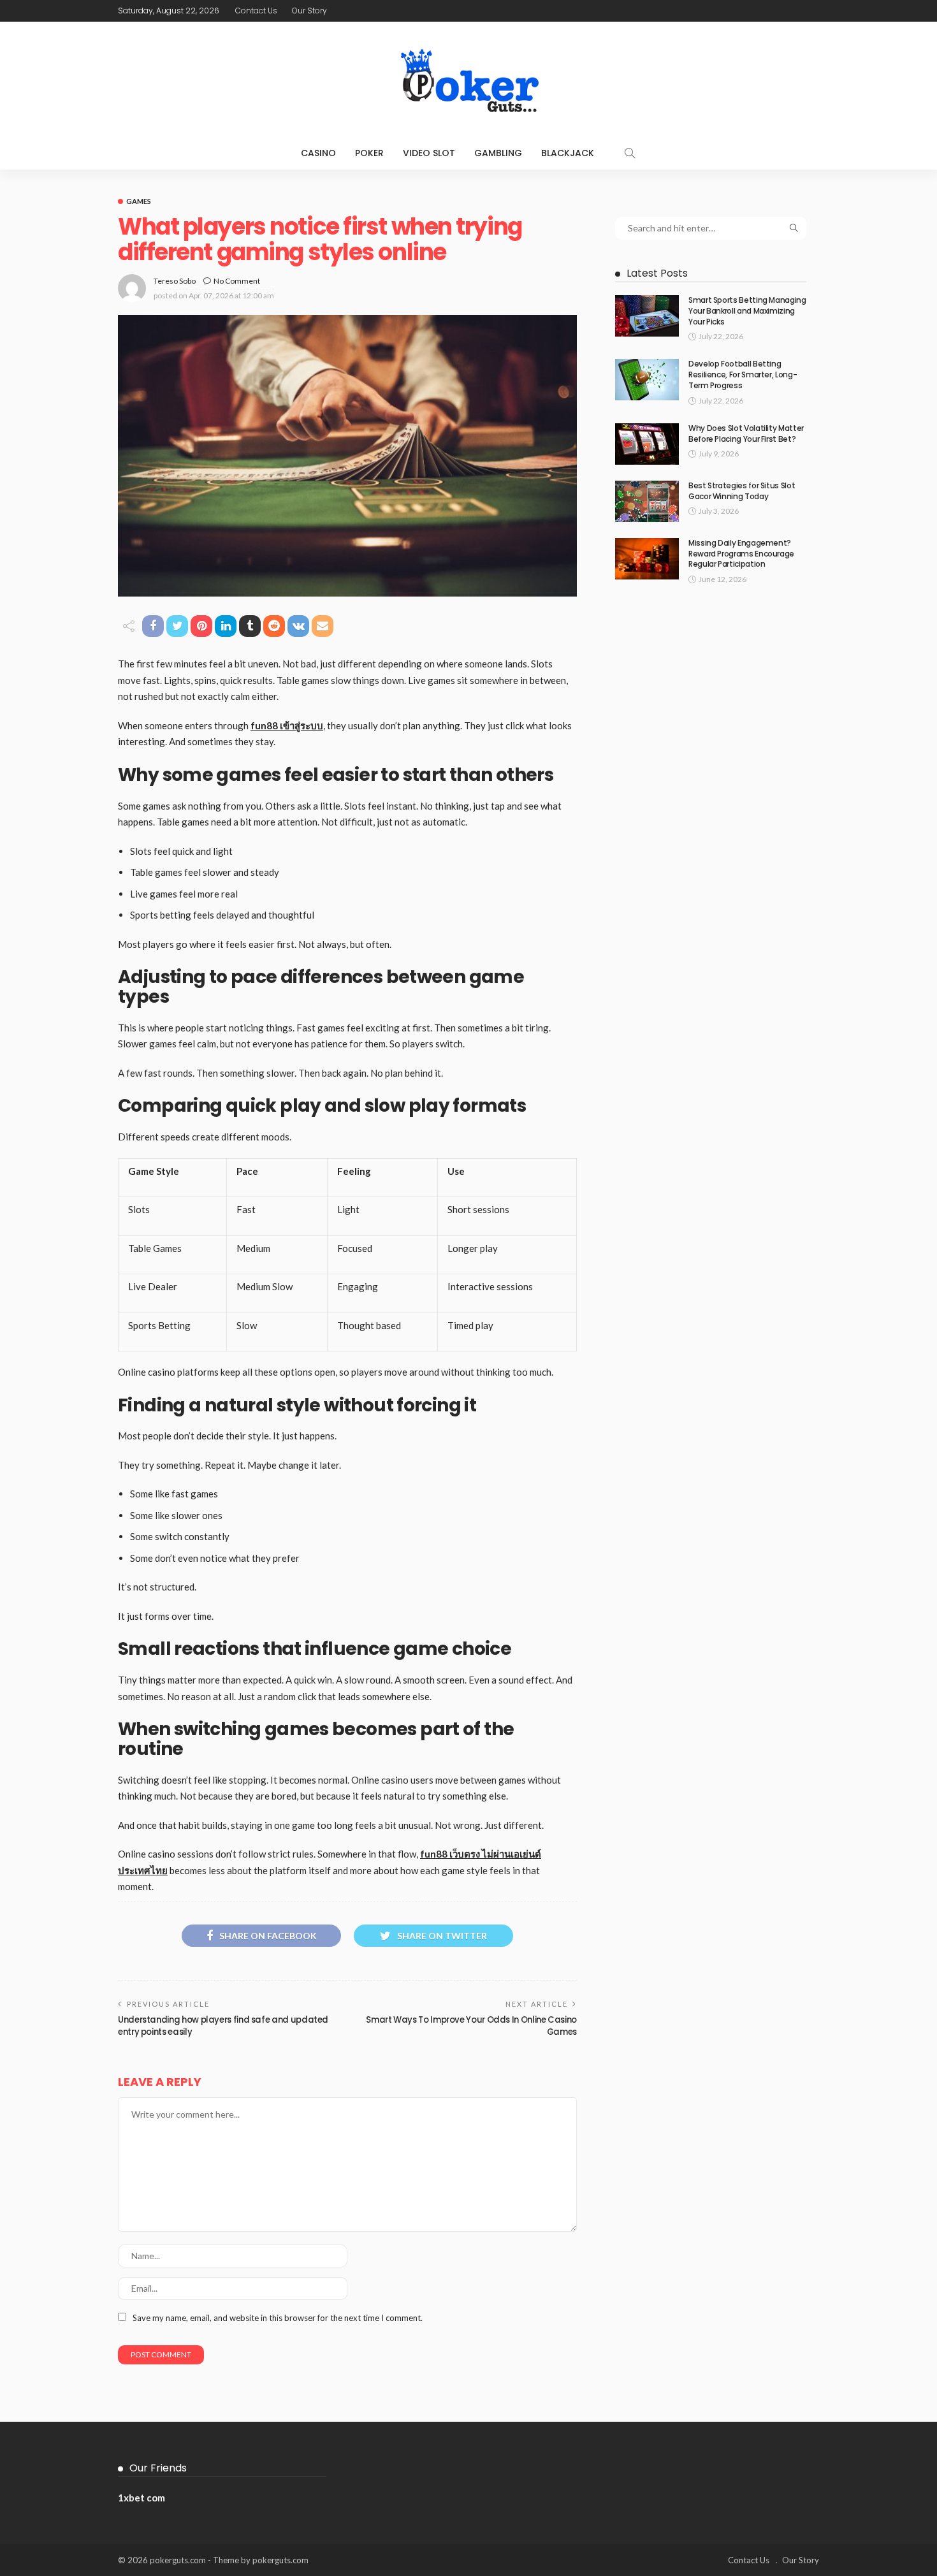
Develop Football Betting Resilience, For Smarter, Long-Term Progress (743, 375)
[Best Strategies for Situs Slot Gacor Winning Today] (647, 501)
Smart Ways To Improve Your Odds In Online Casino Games (471, 2026)
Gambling (498, 153)
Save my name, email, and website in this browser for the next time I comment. (278, 2318)
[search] (630, 153)
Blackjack (568, 153)
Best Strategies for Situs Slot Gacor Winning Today (742, 491)
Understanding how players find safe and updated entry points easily (223, 2026)
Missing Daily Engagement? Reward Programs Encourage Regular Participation (741, 554)
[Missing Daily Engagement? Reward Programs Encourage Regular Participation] (647, 559)
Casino (318, 153)
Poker (369, 153)
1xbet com (142, 2498)
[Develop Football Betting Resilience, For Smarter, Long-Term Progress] (647, 380)
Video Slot (429, 153)
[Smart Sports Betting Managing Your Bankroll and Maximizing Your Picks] (647, 316)
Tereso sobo (175, 281)
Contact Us (256, 11)
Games (139, 201)
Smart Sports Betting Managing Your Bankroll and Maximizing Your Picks (747, 311)
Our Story (309, 11)
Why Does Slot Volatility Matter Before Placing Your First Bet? (746, 433)
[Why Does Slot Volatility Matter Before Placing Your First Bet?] (647, 444)
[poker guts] (468, 79)
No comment (237, 281)
